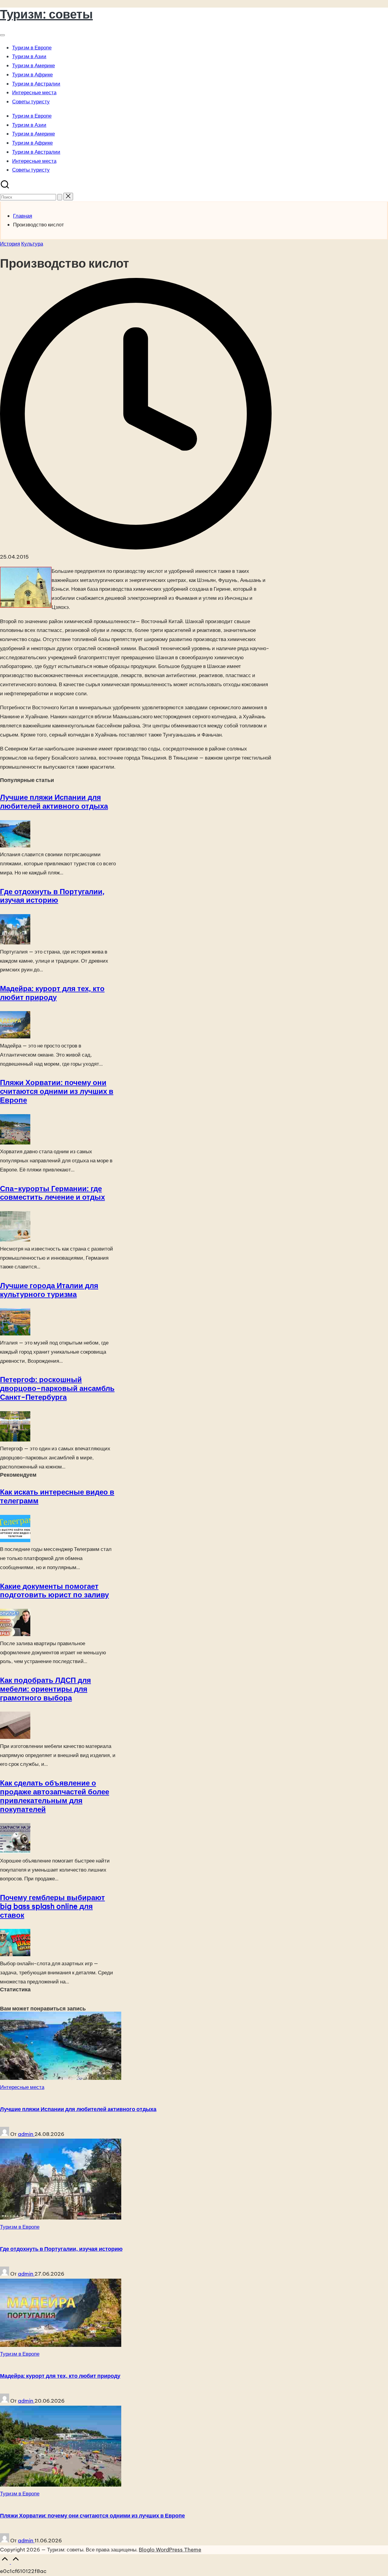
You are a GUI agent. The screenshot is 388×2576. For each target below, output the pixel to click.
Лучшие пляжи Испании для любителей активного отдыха (54, 802)
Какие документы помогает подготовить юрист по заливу (54, 1590)
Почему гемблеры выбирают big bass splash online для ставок (52, 1906)
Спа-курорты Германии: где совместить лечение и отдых (52, 1193)
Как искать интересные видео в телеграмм (57, 1496)
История (10, 244)
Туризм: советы (46, 14)
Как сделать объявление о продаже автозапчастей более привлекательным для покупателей (55, 1796)
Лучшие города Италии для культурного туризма (49, 1290)
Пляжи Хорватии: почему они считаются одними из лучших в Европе (57, 1091)
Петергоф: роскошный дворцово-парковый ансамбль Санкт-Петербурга (57, 1388)
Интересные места (22, 2087)
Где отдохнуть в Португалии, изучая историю (52, 896)
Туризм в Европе (20, 2227)
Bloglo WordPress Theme (170, 2550)
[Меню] (2, 35)
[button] (60, 197)
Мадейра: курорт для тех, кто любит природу (52, 993)
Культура (32, 244)
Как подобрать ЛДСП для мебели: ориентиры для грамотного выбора (45, 1689)
